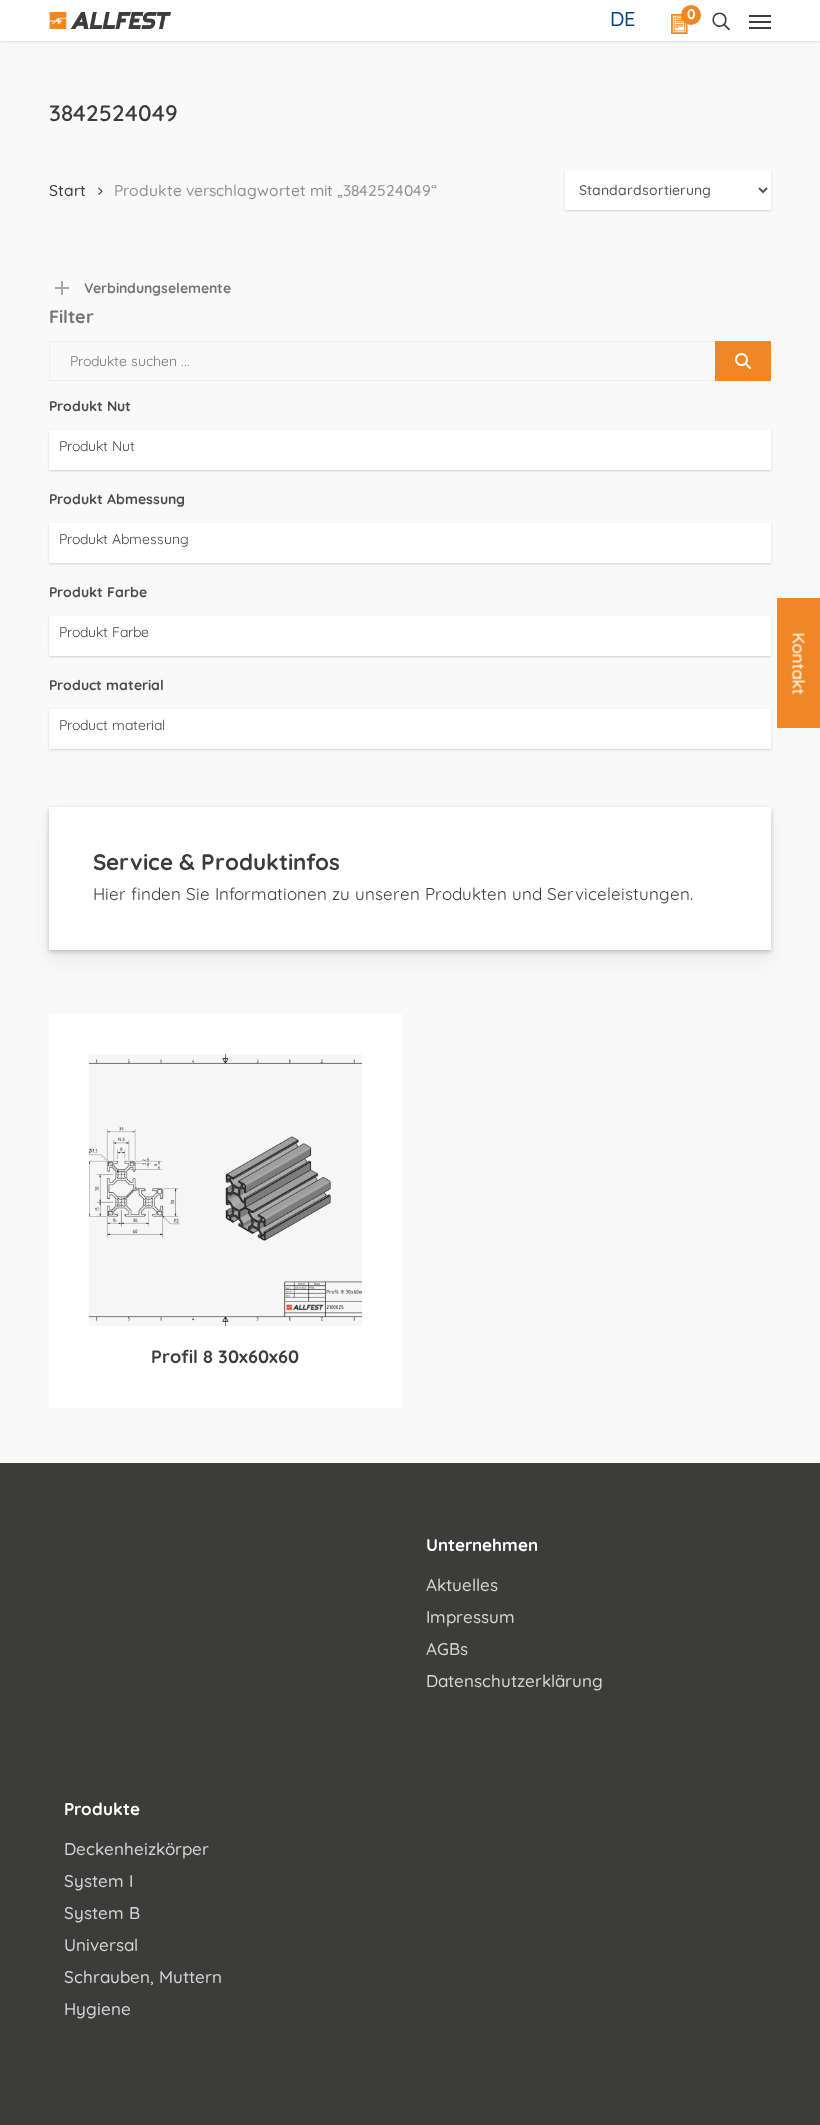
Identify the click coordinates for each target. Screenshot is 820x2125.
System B (102, 1912)
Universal (101, 1944)
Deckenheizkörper (136, 1848)
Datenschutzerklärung (514, 1680)
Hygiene (97, 2008)
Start (67, 190)
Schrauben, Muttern (143, 1976)
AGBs (447, 1648)
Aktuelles (462, 1584)
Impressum (470, 1616)
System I (98, 1880)
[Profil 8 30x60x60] (225, 1190)
